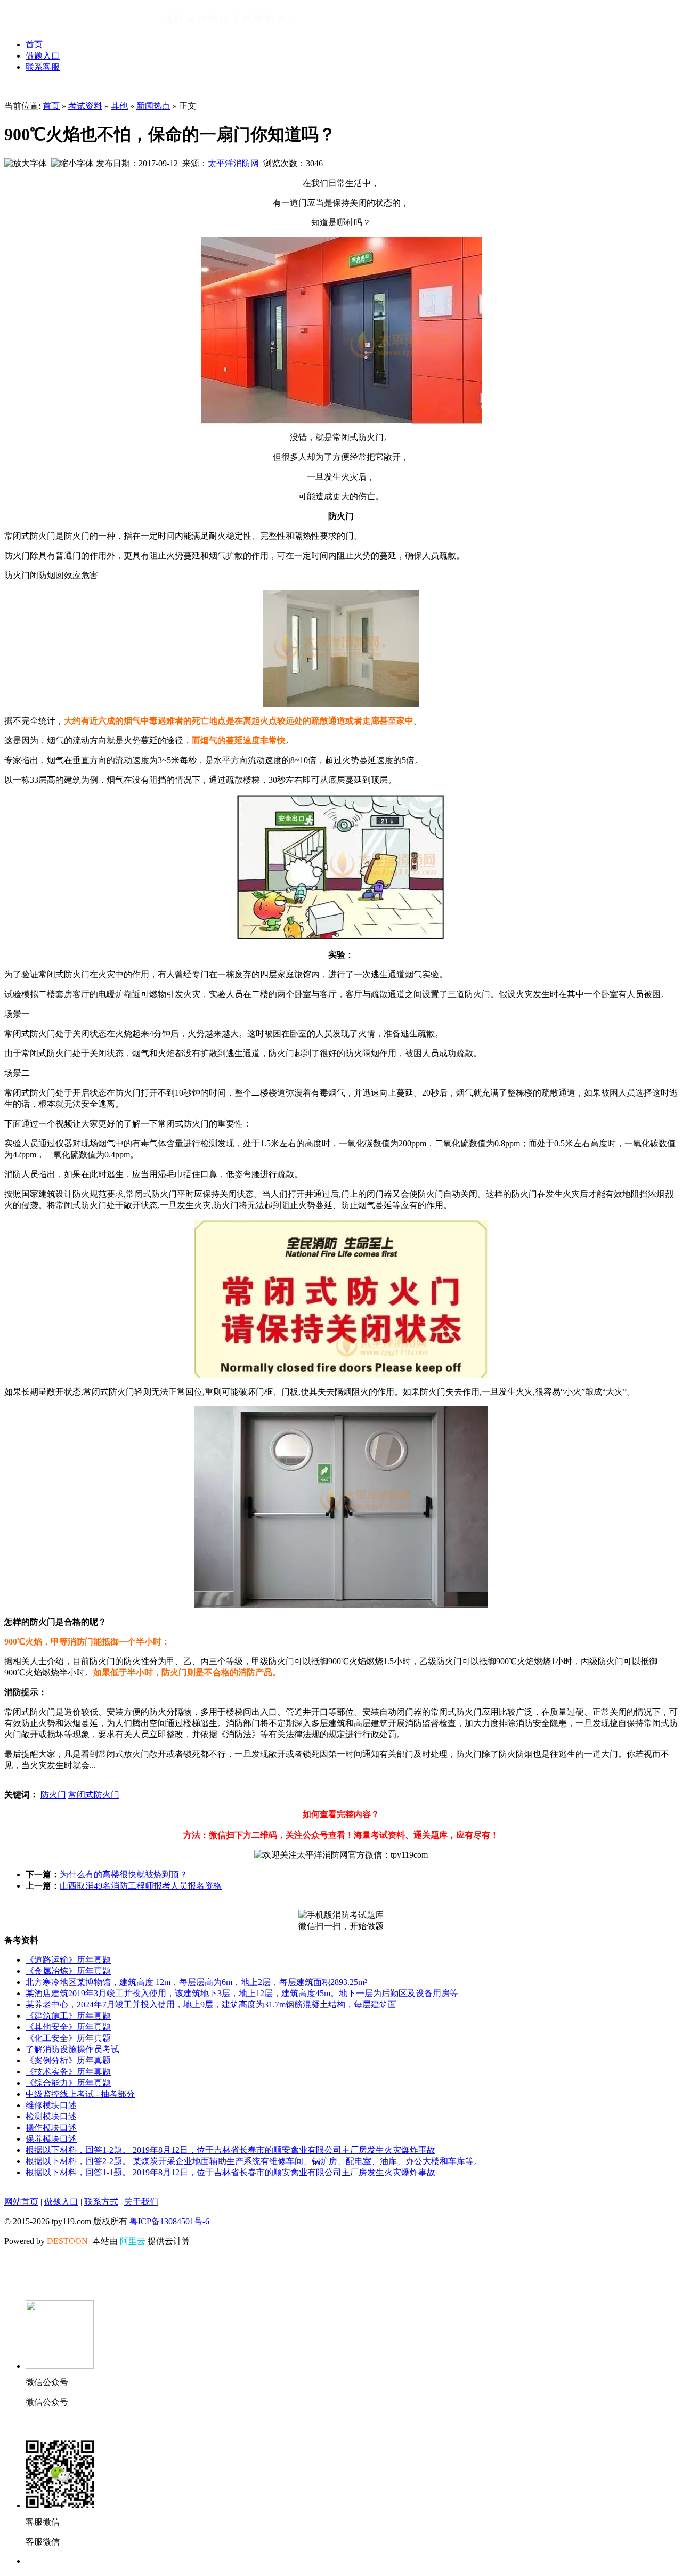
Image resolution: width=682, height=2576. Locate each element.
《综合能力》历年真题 (68, 2083)
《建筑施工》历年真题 (68, 2016)
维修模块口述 (51, 2105)
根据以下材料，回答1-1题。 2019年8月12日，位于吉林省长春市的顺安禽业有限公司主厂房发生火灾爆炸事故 (230, 2172)
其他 (119, 106)
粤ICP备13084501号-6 (169, 2221)
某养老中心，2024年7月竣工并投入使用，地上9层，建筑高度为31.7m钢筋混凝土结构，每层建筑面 (211, 2004)
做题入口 (43, 56)
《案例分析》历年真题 (68, 2060)
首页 (34, 44)
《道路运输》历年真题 (68, 1960)
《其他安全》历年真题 (68, 2027)
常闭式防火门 (94, 1795)
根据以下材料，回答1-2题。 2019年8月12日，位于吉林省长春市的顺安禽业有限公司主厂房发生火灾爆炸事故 (230, 2150)
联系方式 (101, 2202)
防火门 (53, 1795)
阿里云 (133, 2241)
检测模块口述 (51, 2116)
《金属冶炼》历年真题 (68, 1971)
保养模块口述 (51, 2139)
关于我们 (141, 2202)
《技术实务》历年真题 (68, 2072)
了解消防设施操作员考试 (72, 2049)
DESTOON (67, 2241)
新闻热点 (153, 106)
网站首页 (21, 2202)
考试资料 (85, 106)
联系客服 (43, 67)
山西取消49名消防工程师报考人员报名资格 (141, 1886)
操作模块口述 (51, 2128)
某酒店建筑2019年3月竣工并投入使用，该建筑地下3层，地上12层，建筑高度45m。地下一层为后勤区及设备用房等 (242, 1993)
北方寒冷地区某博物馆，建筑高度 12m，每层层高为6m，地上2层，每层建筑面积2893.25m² (196, 1982)
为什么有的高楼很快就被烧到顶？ (124, 1874)
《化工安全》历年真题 (68, 2038)
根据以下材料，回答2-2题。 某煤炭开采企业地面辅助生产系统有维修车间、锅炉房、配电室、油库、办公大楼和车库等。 (254, 2161)
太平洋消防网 (233, 163)
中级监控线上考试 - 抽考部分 (80, 2094)
